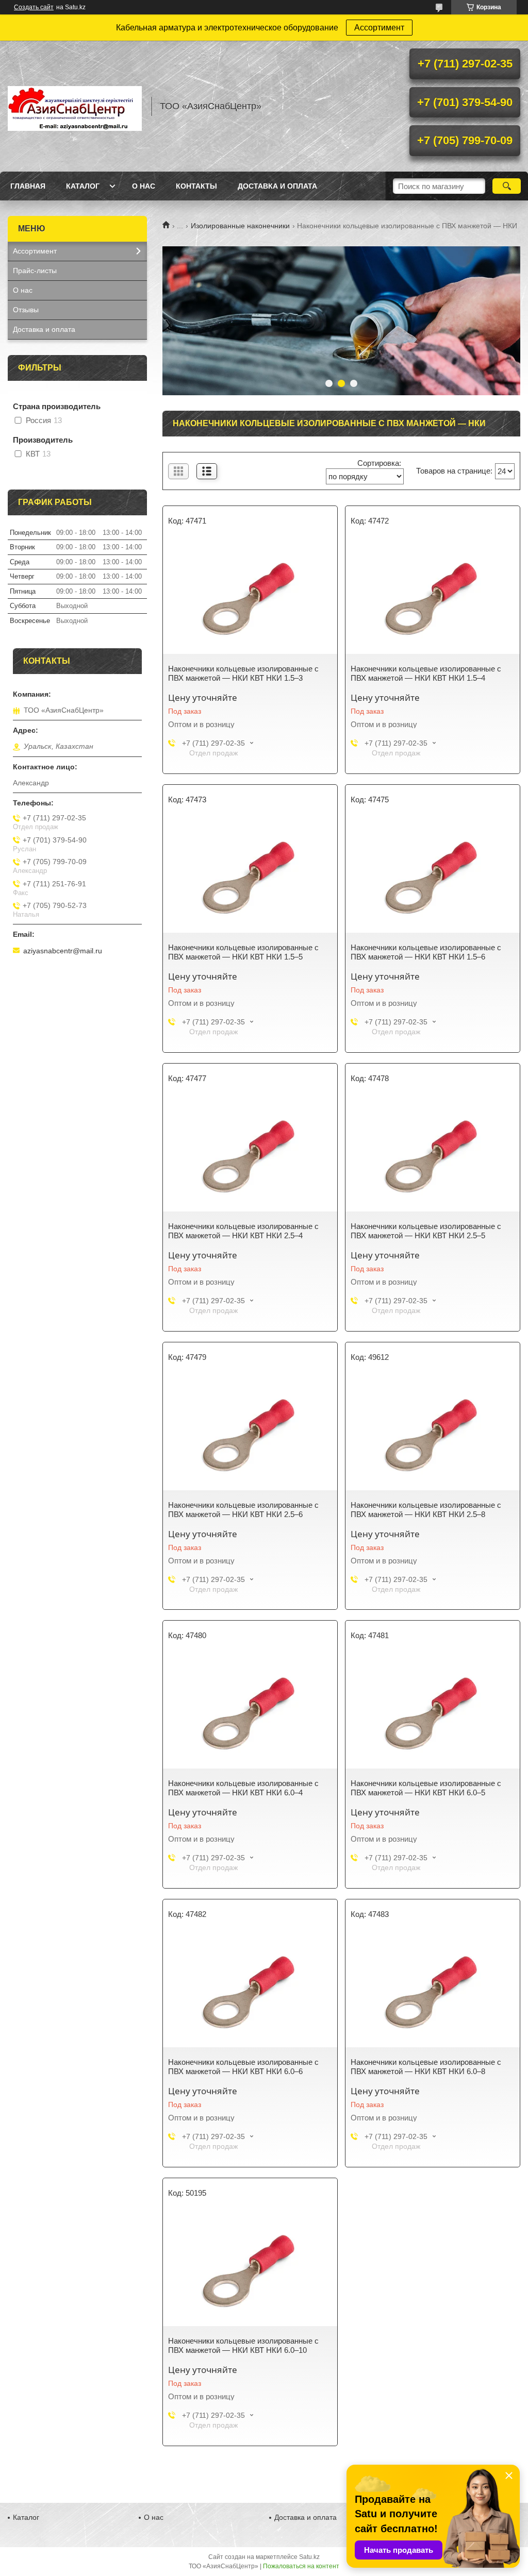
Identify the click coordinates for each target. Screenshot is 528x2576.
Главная (28, 186)
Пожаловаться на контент (301, 2566)
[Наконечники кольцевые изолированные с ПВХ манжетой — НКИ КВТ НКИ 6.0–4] (250, 1712)
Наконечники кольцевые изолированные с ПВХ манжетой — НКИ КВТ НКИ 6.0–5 (426, 1788)
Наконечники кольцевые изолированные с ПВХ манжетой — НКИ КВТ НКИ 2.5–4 (243, 1231)
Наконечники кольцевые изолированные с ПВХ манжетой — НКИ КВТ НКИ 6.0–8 (426, 2067)
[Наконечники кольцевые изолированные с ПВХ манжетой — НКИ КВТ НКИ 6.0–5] (433, 1712)
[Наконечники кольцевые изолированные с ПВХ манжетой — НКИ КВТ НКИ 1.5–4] (433, 597)
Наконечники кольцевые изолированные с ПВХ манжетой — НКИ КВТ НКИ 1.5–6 (426, 952)
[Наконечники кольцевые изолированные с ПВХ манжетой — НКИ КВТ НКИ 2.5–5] (433, 1155)
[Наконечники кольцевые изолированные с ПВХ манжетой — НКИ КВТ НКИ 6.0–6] (250, 1991)
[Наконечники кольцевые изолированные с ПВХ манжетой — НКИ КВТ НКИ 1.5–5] (250, 876)
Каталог (83, 186)
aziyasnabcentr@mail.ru (63, 951)
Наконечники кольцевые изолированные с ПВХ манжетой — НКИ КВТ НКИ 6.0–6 (243, 2067)
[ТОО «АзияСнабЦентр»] (75, 106)
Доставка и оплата (277, 186)
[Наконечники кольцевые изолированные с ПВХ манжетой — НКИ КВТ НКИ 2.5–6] (250, 1434)
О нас (144, 186)
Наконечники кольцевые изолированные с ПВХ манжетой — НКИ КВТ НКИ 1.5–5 (243, 952)
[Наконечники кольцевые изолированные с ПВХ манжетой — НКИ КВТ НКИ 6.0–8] (433, 1991)
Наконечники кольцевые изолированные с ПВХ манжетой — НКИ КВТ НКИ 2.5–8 (426, 1510)
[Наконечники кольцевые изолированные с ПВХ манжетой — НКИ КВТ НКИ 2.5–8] (433, 1434)
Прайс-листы (35, 271)
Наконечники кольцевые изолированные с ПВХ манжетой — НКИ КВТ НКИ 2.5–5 (426, 1231)
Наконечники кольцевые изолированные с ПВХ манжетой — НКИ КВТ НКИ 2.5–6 (243, 1510)
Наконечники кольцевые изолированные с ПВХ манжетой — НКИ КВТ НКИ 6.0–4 (243, 1788)
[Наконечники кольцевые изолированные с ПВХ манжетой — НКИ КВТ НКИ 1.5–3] (250, 597)
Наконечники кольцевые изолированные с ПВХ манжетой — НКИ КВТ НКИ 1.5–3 (243, 673)
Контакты (196, 186)
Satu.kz (309, 2557)
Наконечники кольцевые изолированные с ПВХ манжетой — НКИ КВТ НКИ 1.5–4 (426, 673)
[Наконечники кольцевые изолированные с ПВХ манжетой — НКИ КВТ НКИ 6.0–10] (250, 2269)
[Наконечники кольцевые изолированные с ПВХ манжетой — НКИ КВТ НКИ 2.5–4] (250, 1155)
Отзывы (26, 310)
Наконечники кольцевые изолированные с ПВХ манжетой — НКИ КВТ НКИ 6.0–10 (243, 2345)
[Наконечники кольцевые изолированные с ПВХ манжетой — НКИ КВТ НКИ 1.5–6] (433, 876)
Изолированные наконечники (240, 226)
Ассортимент (379, 28)
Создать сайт (34, 7)
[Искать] (507, 186)
